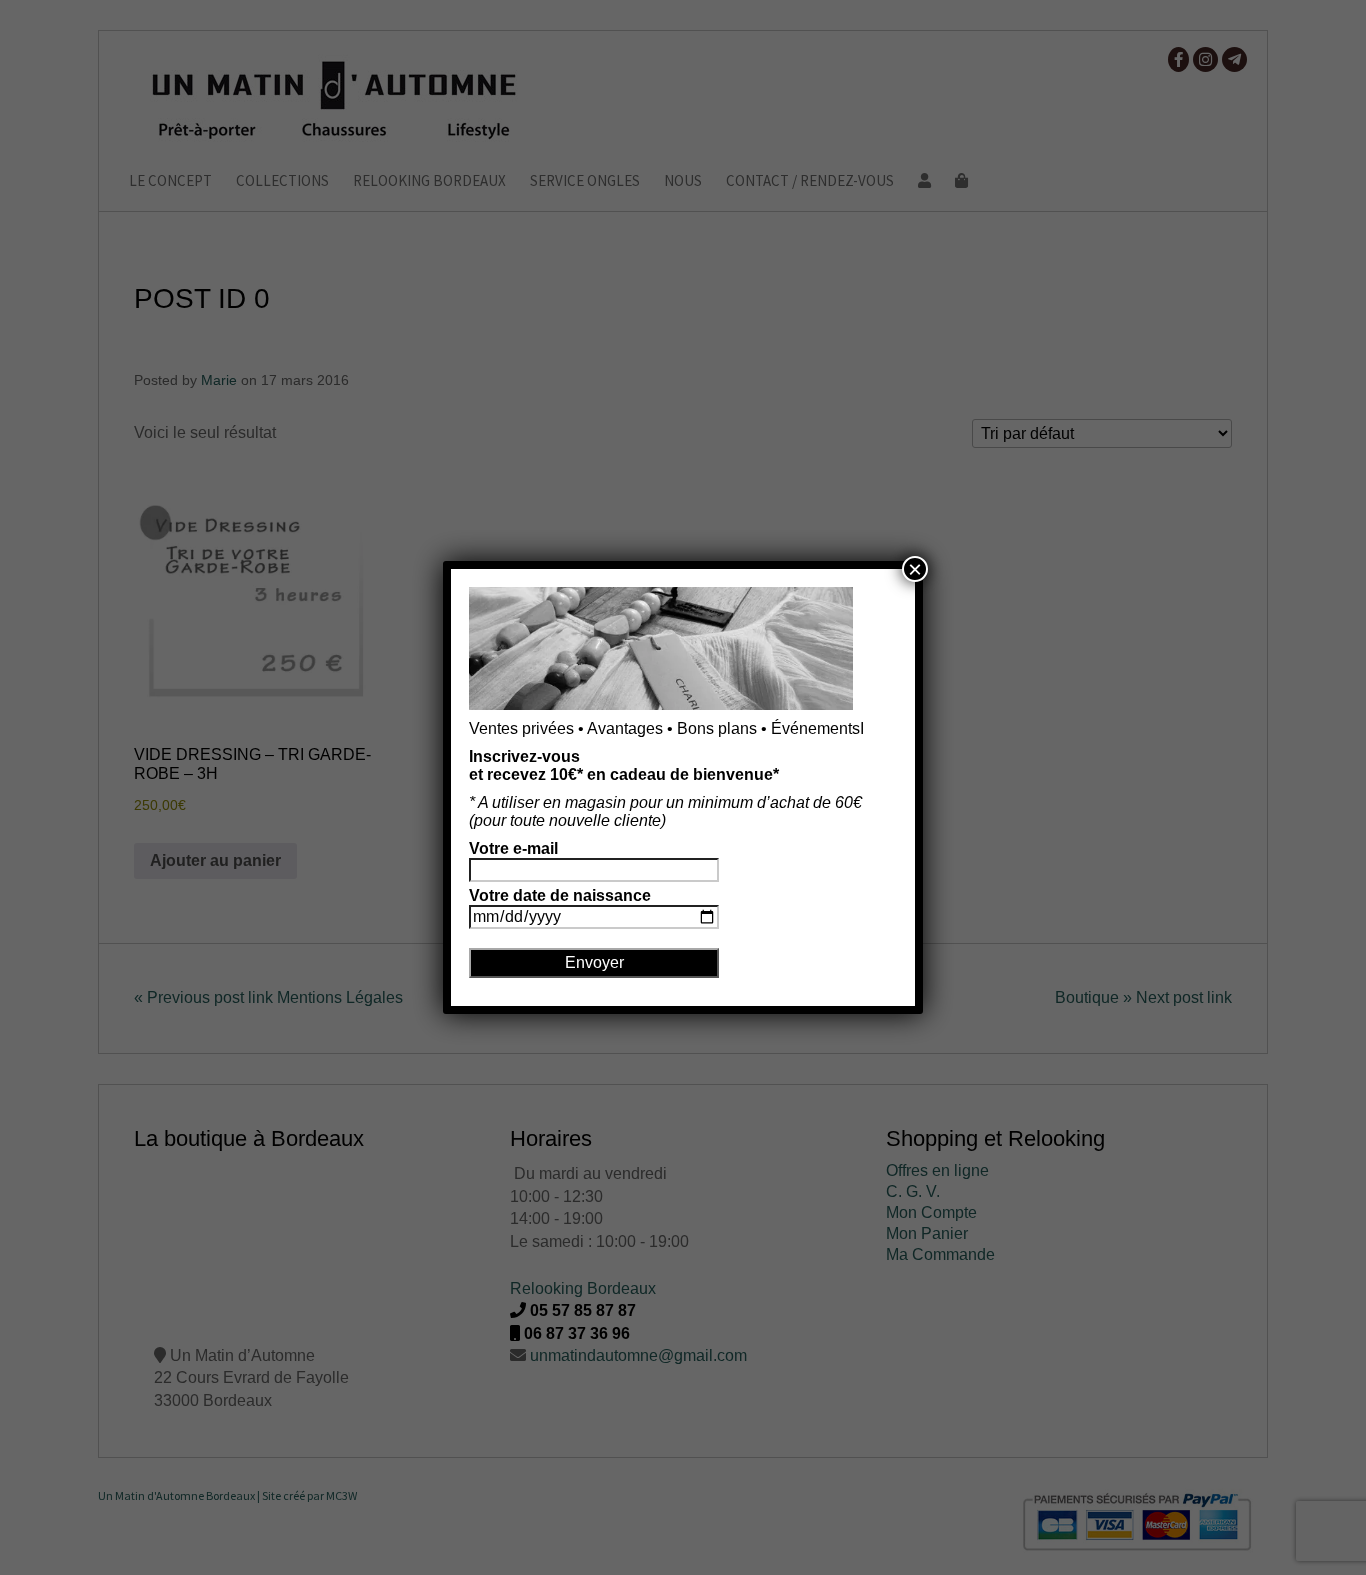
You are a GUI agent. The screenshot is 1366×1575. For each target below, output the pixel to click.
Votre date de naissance (560, 895)
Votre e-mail (513, 848)
